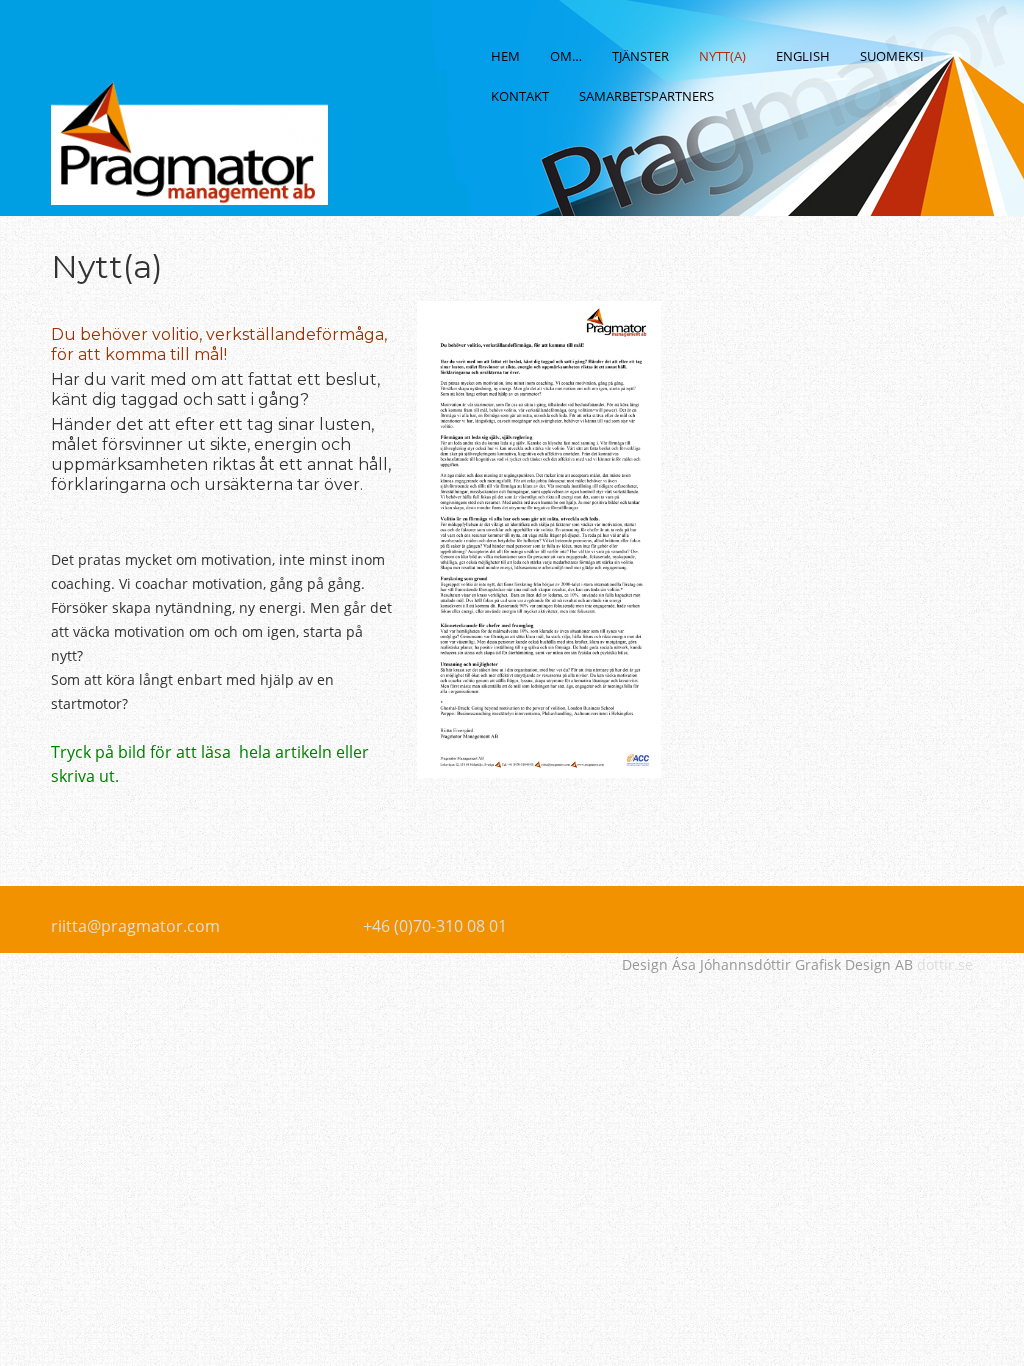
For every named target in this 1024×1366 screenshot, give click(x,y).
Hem (505, 56)
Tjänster (640, 56)
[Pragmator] (189, 173)
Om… (566, 56)
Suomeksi (892, 56)
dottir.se (945, 964)
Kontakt (520, 96)
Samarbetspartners (646, 96)
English (803, 56)
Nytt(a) (722, 56)
